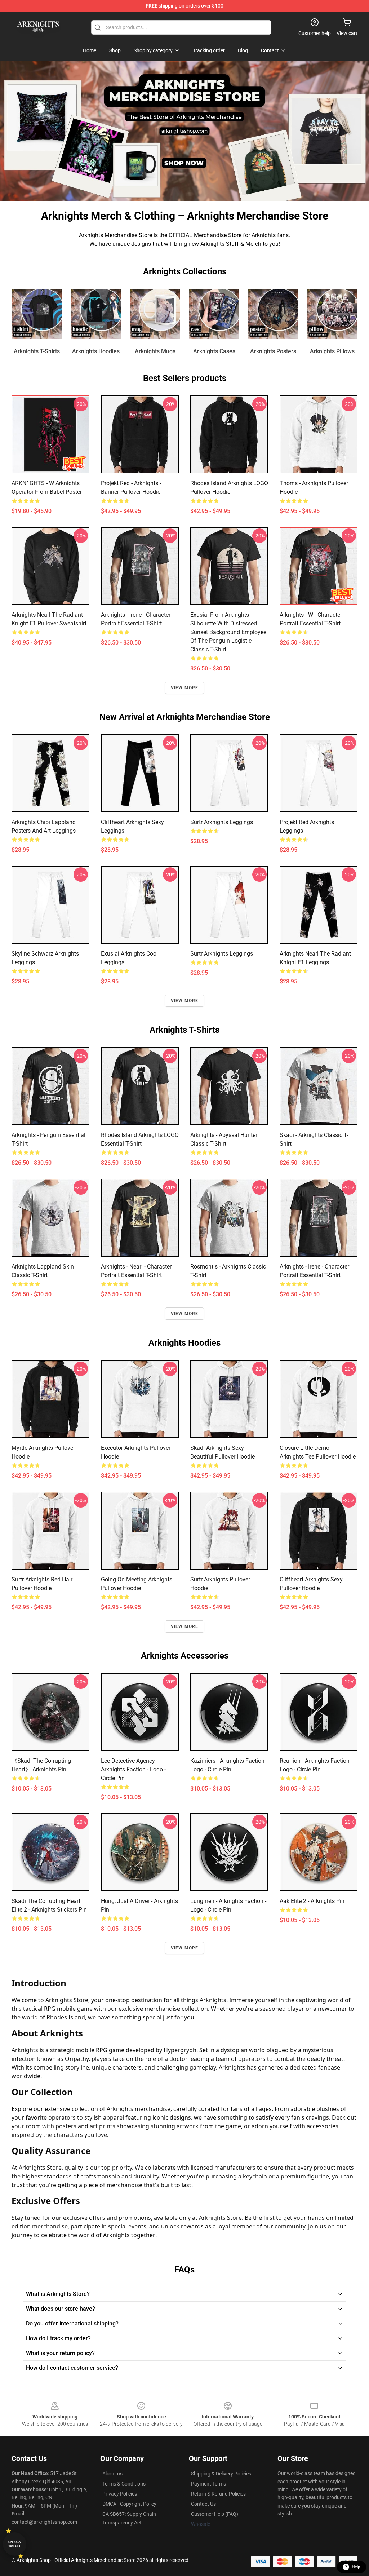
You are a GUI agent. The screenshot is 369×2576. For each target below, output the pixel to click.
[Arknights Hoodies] (96, 314)
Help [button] (356, 2567)
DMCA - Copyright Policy (129, 2504)
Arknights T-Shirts (37, 351)
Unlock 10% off (15, 2544)
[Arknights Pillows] (332, 314)
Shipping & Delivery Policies (221, 2474)
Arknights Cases (214, 351)
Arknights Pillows (332, 351)
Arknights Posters (273, 351)
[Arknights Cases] (214, 314)
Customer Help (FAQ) (215, 2514)
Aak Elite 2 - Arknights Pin (312, 1901)
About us (112, 2474)
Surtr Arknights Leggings (222, 822)
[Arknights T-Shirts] (37, 314)
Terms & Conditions (124, 2484)
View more (185, 688)
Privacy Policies (120, 2494)
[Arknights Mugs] (155, 314)
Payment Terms (208, 2484)
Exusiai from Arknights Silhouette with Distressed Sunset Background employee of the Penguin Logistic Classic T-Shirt (228, 632)
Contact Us (203, 2504)
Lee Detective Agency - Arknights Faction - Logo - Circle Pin (133, 1769)
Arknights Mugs (155, 351)
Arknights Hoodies (96, 351)
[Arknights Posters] (273, 314)
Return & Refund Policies (218, 2494)
